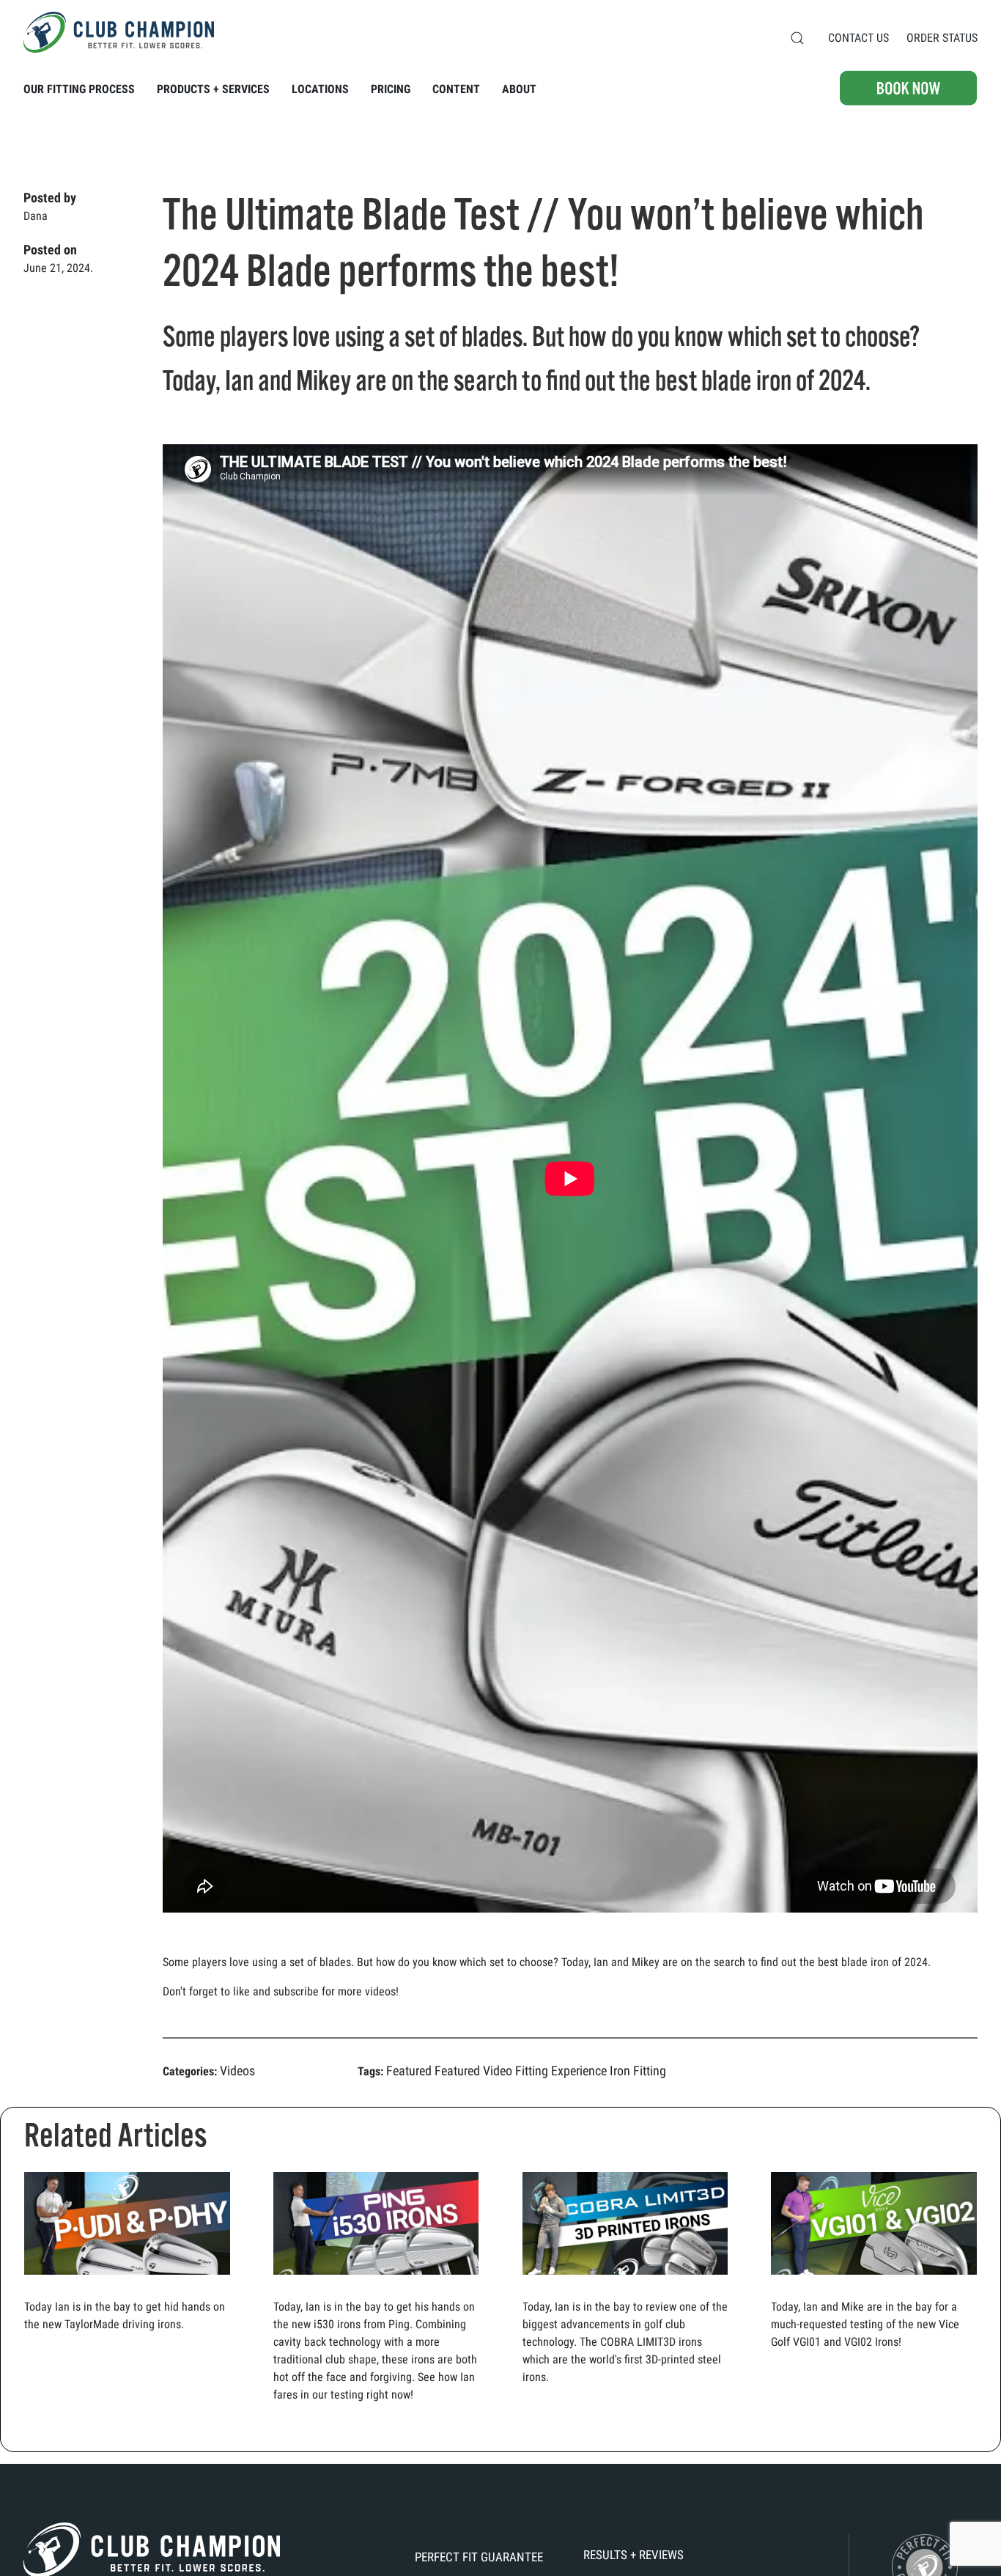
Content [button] (456, 89)
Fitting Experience (561, 2071)
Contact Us (858, 38)
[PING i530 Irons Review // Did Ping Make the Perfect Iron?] (376, 2229)
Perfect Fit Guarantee (479, 2557)
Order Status (942, 38)
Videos (237, 2071)
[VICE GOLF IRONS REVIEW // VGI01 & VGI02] (874, 2229)
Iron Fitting (638, 2071)
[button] (797, 38)
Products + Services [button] (213, 89)
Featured (409, 2071)
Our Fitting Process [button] (79, 89)
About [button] (519, 89)
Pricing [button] (391, 89)
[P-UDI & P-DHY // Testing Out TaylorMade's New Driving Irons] (127, 2229)
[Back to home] (119, 32)
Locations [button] (320, 89)
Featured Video (473, 2071)
